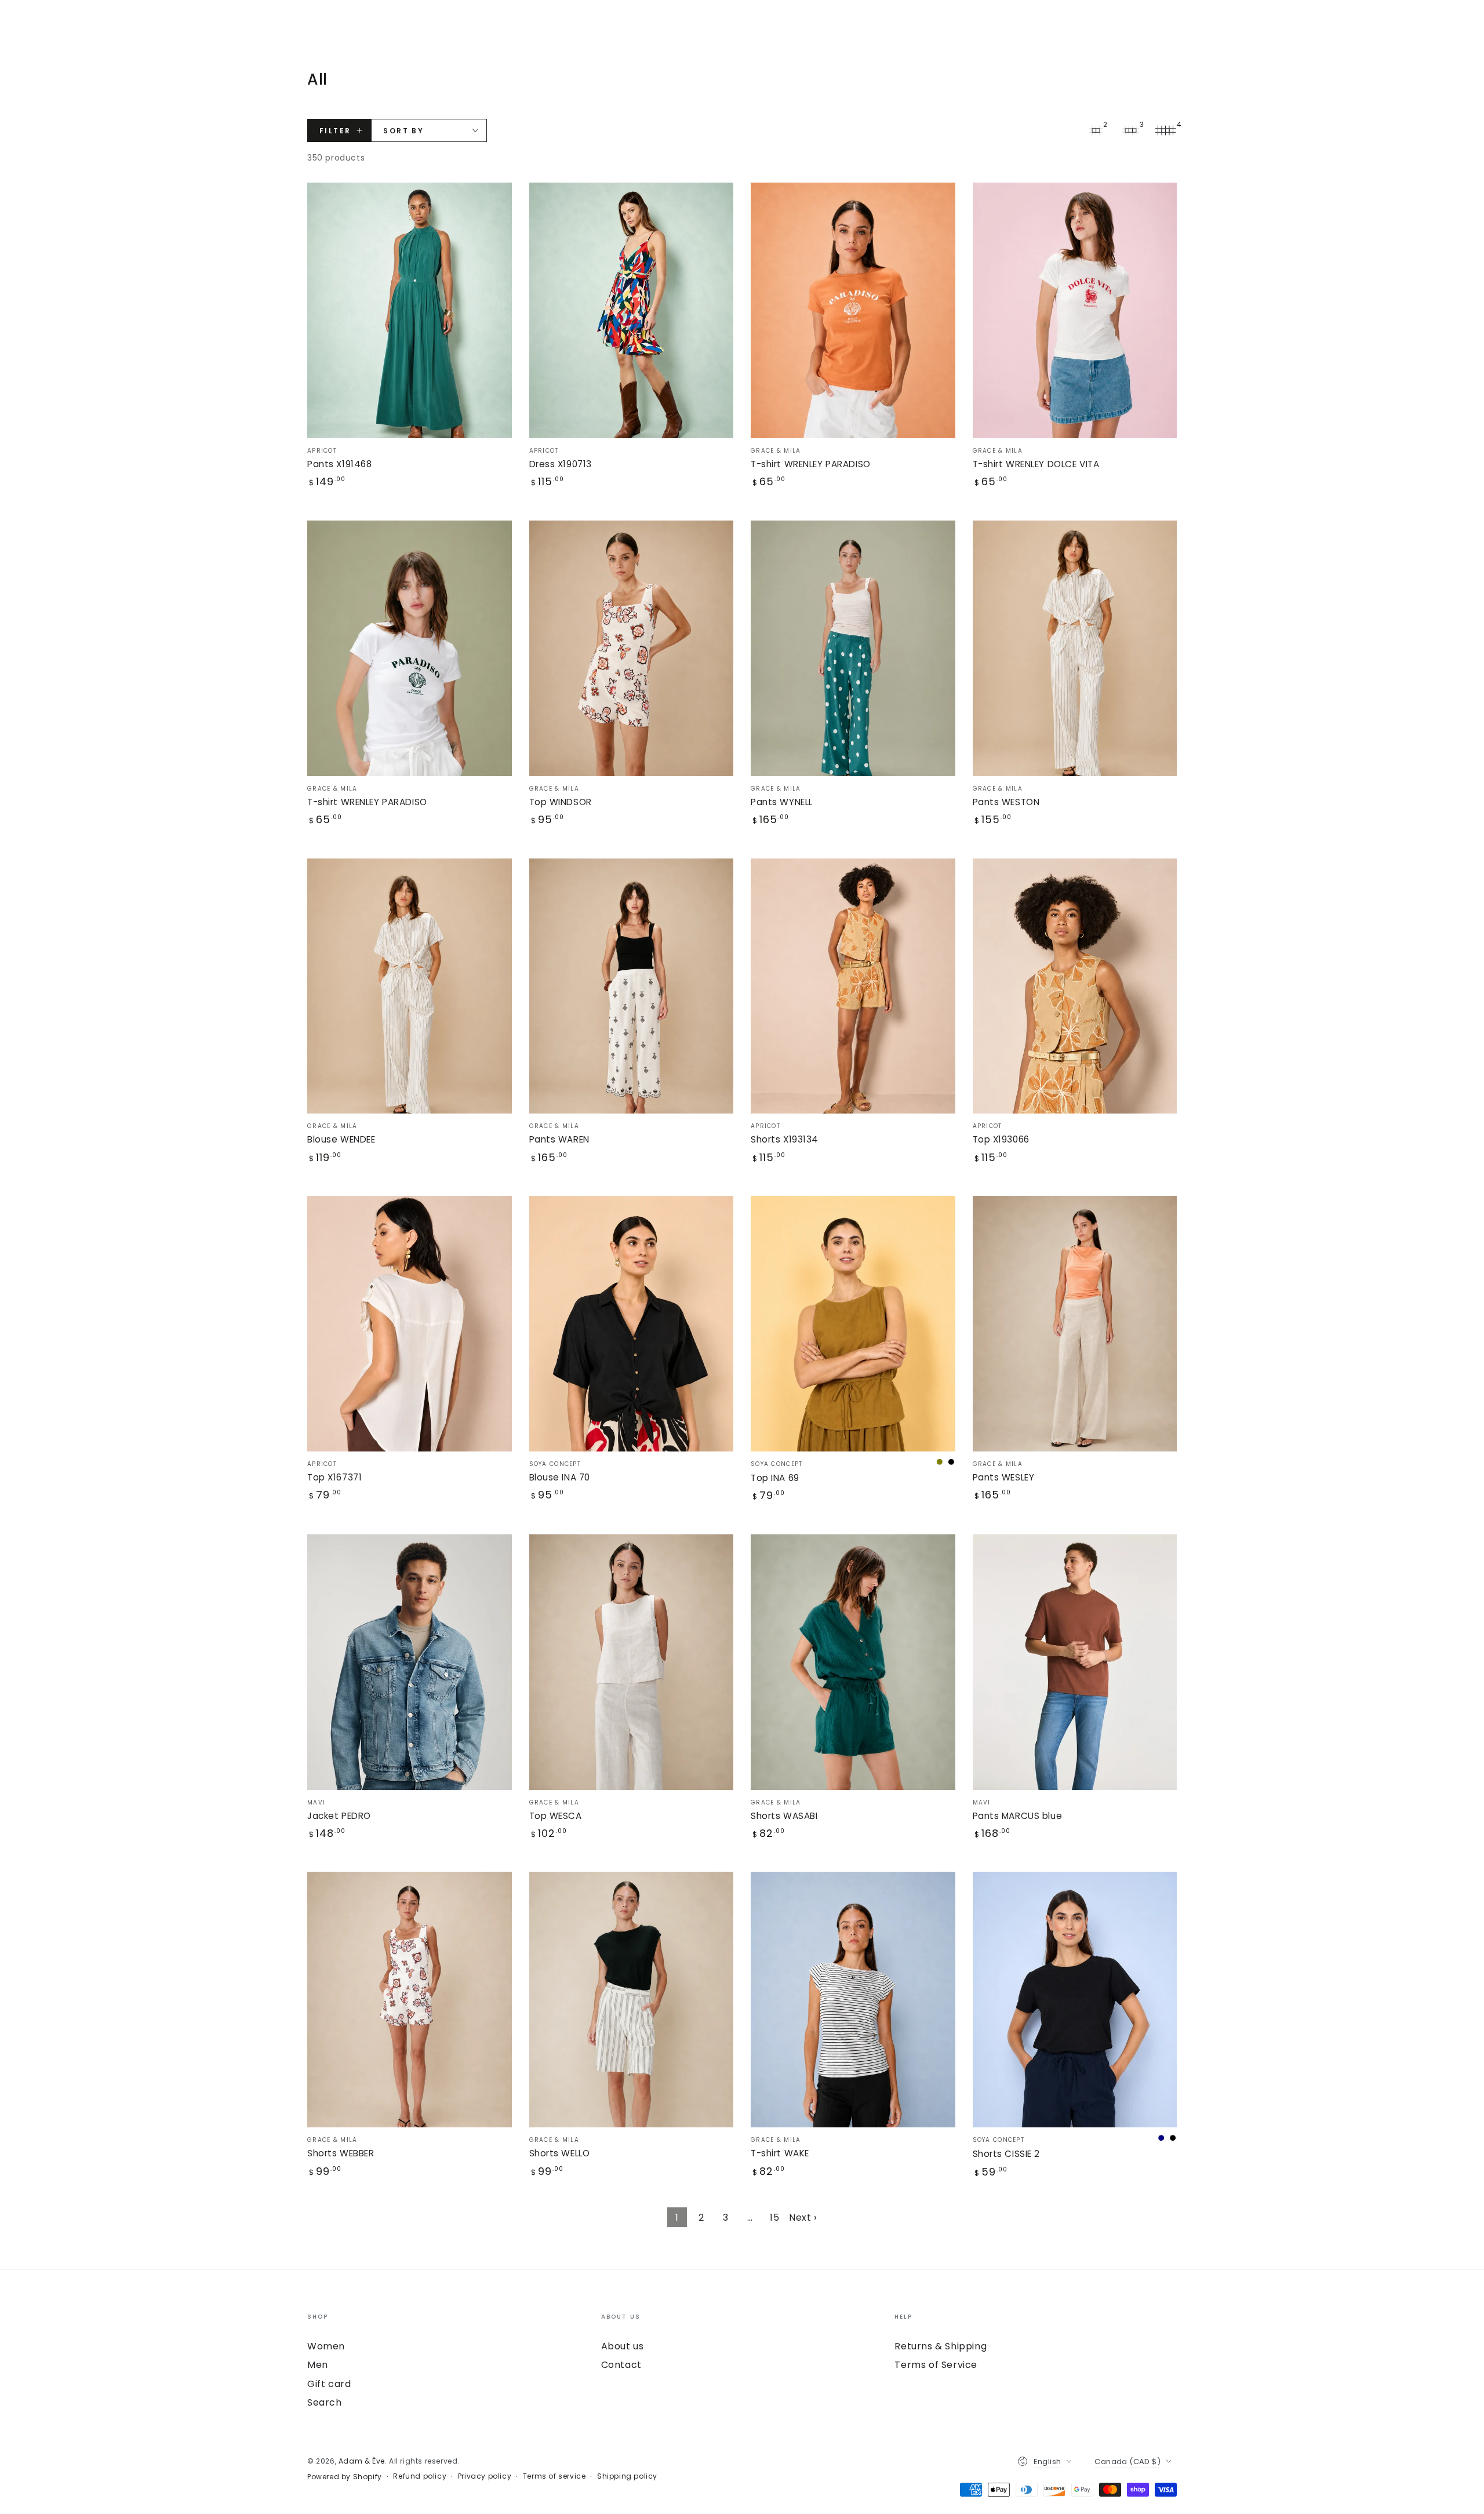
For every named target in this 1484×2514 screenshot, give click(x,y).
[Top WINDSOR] (632, 648)
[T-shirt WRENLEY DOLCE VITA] (1075, 310)
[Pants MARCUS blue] (1075, 1662)
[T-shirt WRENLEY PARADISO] (853, 310)
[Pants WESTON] (1075, 648)
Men (318, 2365)
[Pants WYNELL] (853, 648)
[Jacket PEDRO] (410, 1662)
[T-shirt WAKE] (853, 2000)
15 (774, 2218)
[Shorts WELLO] (632, 2000)
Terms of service (554, 2476)
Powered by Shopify (345, 2477)
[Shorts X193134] (853, 986)
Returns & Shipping (941, 2346)
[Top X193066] (1075, 986)
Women (326, 2346)
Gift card (329, 2384)
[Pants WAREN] (632, 986)
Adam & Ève (362, 2461)
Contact (621, 2365)
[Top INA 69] (853, 1324)
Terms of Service (936, 2365)
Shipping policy (627, 2476)
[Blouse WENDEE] (410, 986)
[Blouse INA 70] (632, 1324)
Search (325, 2402)
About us (623, 2346)
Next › (803, 2218)
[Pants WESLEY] (1075, 1324)
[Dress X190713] (632, 310)
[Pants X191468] (410, 310)
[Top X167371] (410, 1324)
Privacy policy (485, 2476)
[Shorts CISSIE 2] (1075, 2000)
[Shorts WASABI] (853, 1662)
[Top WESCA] (632, 1662)
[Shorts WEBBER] (410, 2000)
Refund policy (420, 2476)
